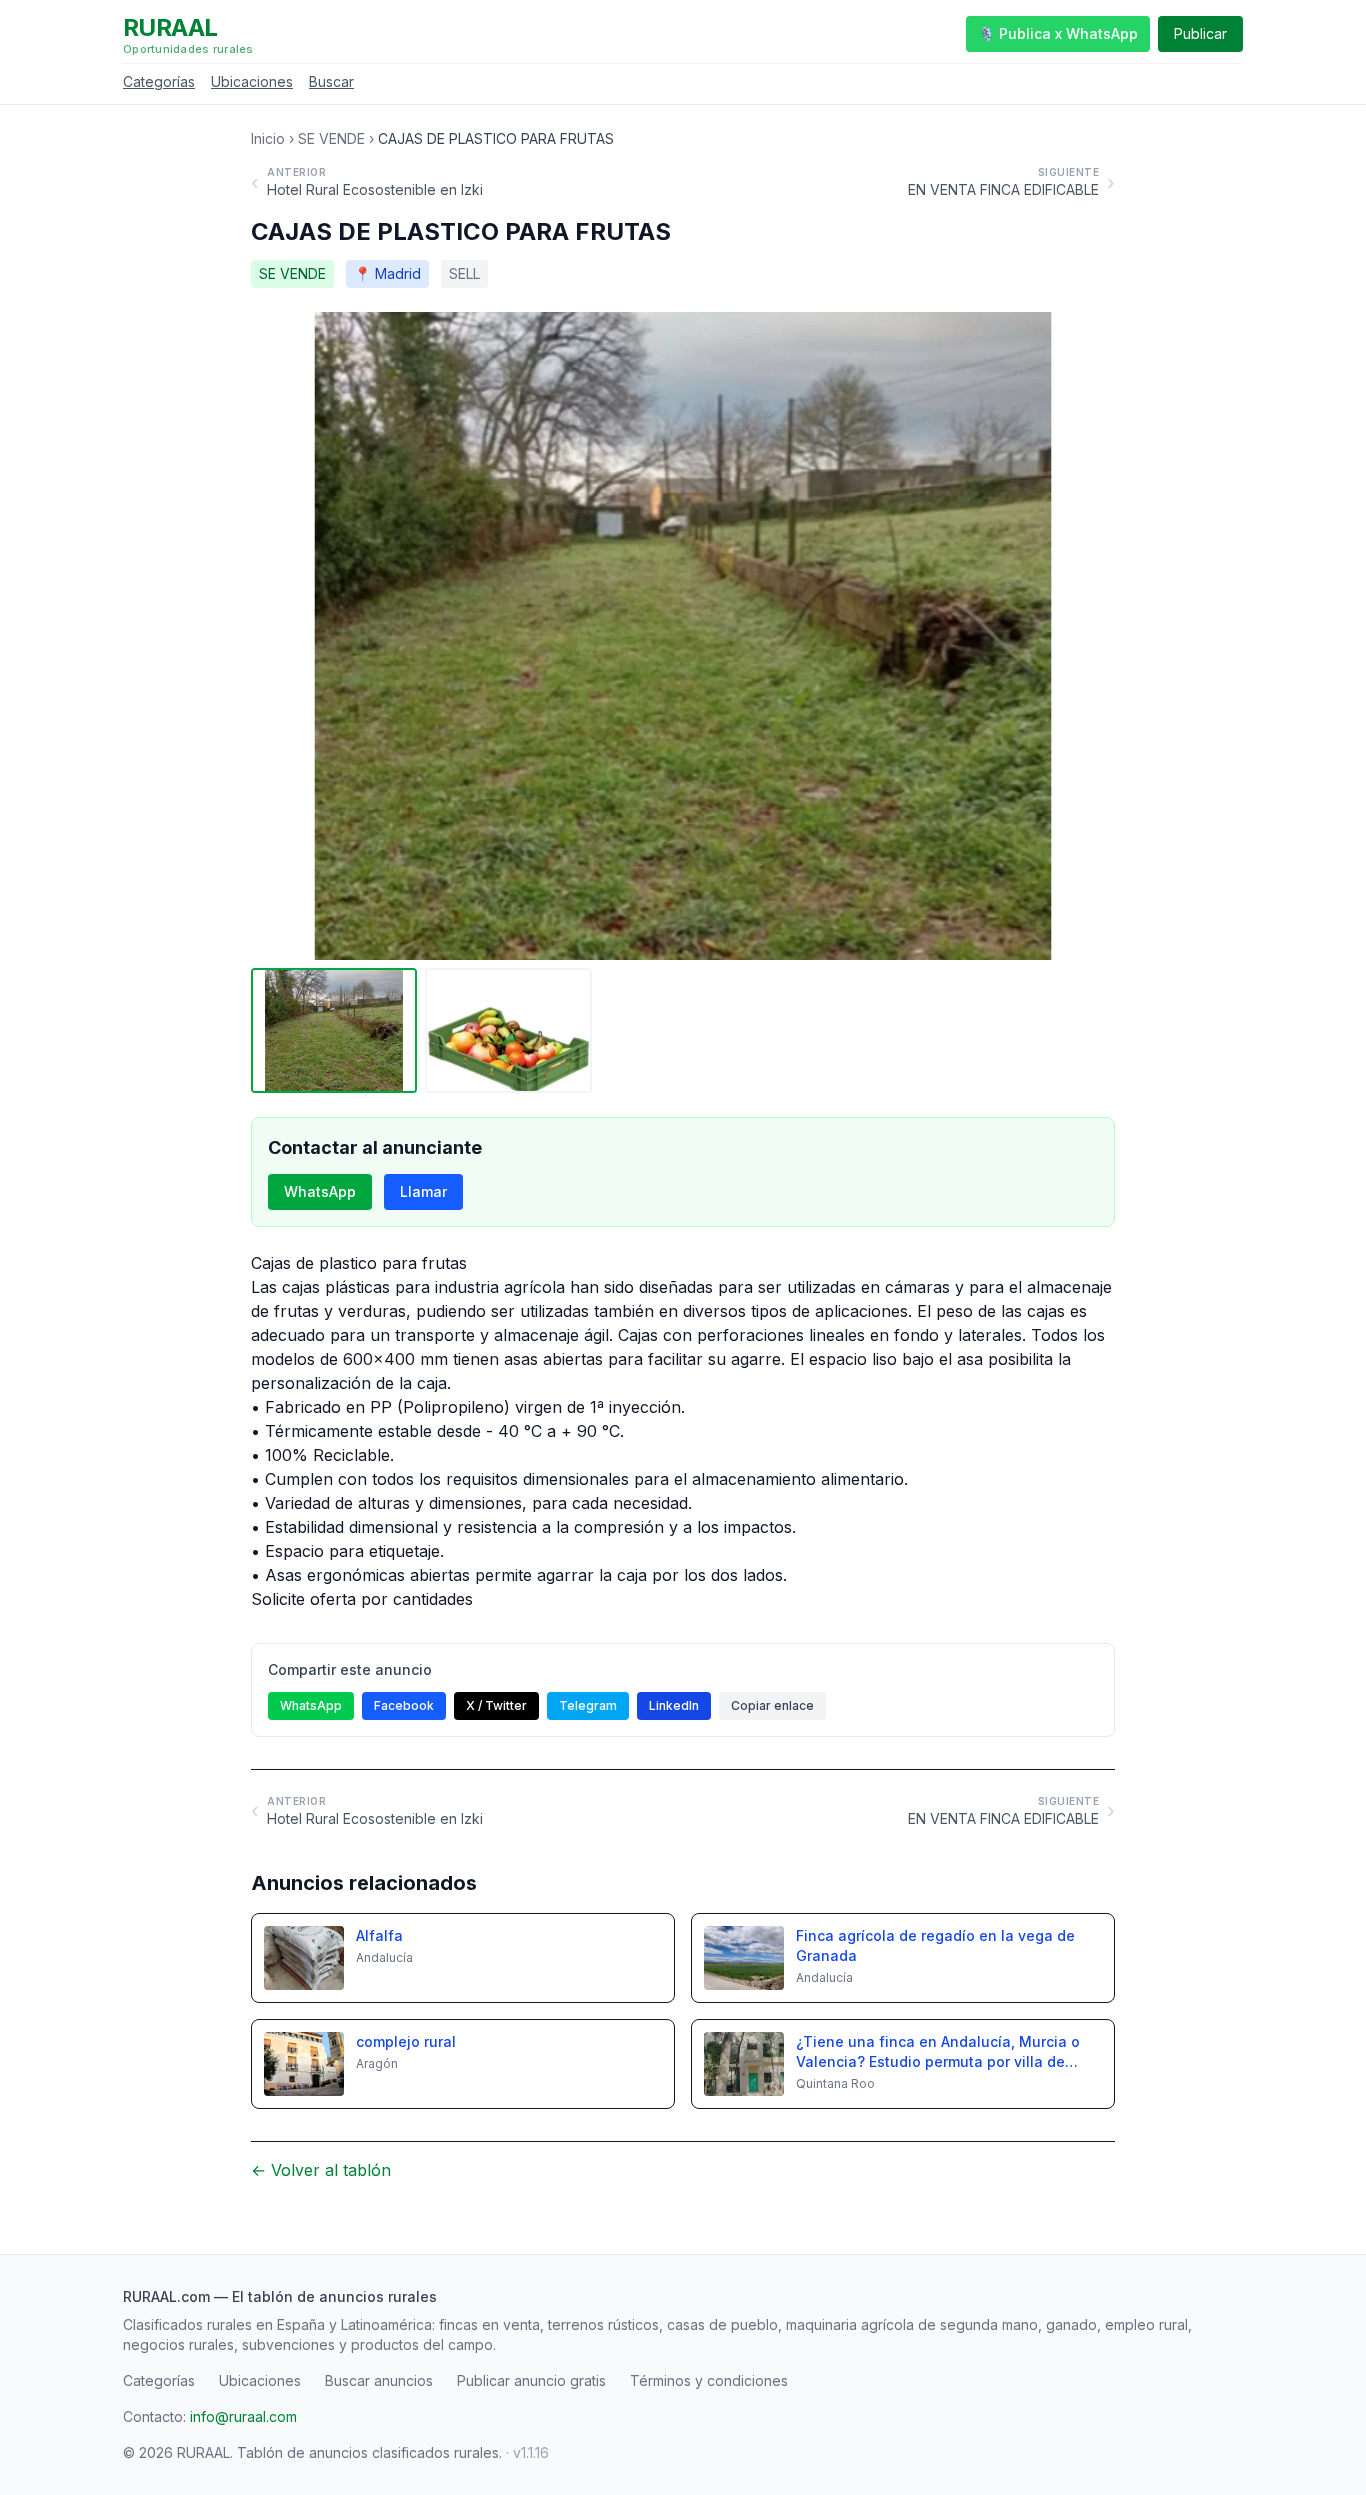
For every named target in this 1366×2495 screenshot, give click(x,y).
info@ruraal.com (243, 2416)
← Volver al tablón (321, 2170)
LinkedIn (674, 1705)
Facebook (404, 1705)
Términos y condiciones (709, 2380)
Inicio (268, 138)
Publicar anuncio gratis (531, 2380)
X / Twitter (496, 1705)
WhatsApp (320, 1191)
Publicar (1200, 33)
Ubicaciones (252, 81)
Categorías (159, 81)
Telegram (588, 1705)
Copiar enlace (772, 1705)
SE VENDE (331, 138)
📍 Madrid (387, 273)
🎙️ (1058, 33)
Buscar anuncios (379, 2380)
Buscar (331, 81)
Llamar (423, 1191)
